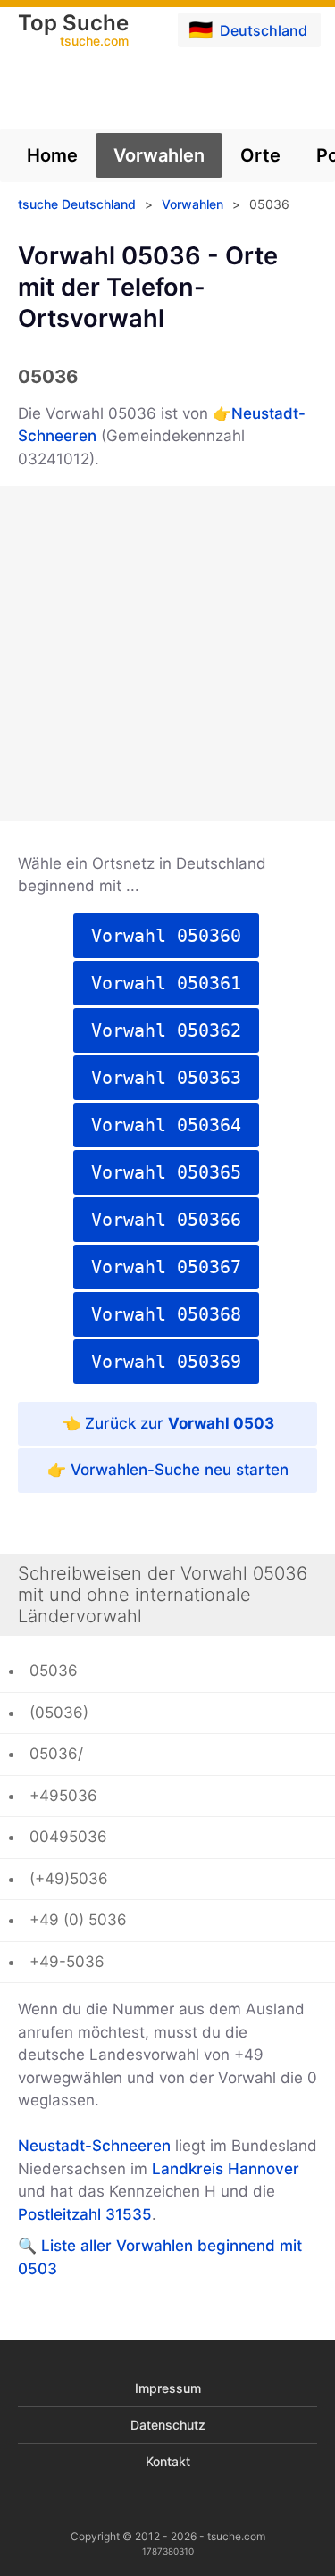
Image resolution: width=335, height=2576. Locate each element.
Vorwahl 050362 (166, 1030)
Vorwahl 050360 (166, 936)
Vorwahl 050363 (166, 1078)
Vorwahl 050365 (166, 1172)
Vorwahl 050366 (166, 1220)
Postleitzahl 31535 (85, 2214)
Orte (260, 155)
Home (52, 155)
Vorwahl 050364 (166, 1125)
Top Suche (73, 31)
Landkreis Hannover (226, 2169)
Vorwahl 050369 (166, 1362)
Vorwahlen (159, 155)
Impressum (168, 2388)
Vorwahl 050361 (166, 983)
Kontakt (168, 2461)
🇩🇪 (248, 29)
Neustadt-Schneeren (94, 2146)
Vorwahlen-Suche (135, 1470)
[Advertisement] (167, 653)
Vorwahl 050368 (166, 1314)
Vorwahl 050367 (166, 1267)
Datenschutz (168, 2425)
